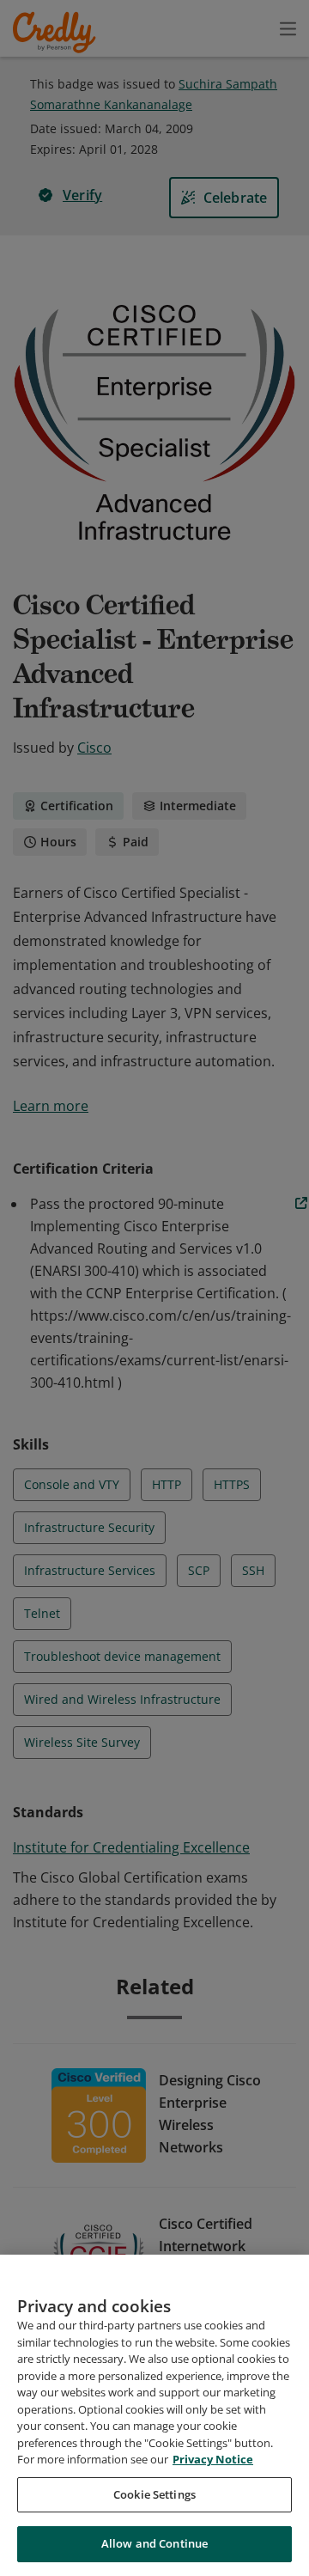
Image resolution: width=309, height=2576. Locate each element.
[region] (154, 2415)
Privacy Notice (213, 2459)
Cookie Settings (154, 2494)
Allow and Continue (154, 2543)
